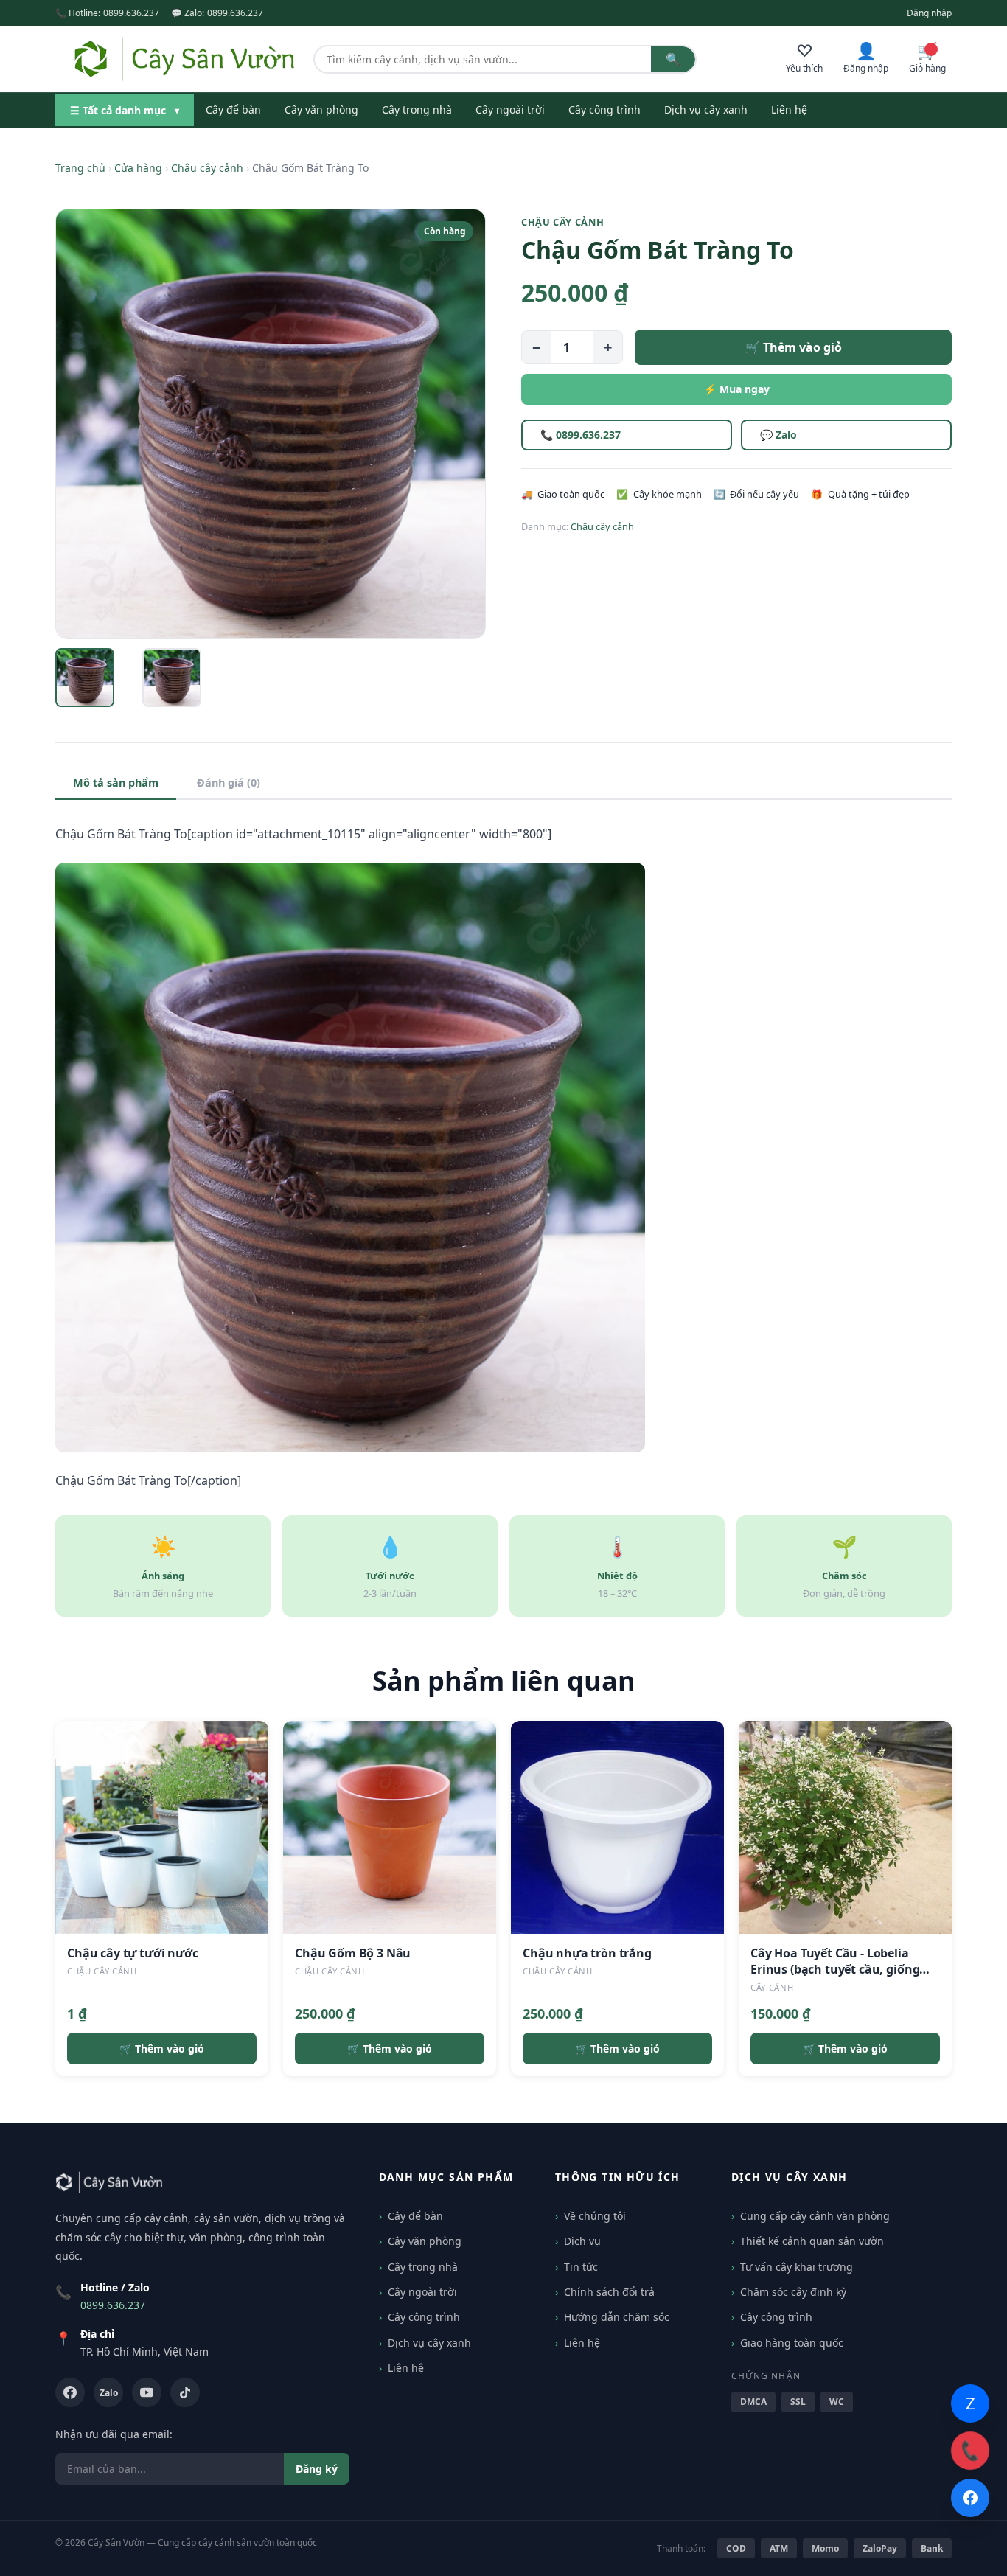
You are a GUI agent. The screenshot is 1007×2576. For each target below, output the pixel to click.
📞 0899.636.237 (581, 435)
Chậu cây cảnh (207, 168)
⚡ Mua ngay (737, 389)
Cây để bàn (233, 109)
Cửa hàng (138, 168)
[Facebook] (70, 2392)
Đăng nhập (929, 13)
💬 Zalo (778, 435)
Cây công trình (604, 109)
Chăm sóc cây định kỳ (793, 2292)
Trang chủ (80, 168)
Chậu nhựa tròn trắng (587, 1953)
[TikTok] (185, 2392)
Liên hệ (789, 109)
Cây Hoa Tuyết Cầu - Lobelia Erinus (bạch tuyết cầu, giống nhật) (835, 1969)
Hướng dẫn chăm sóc (617, 2317)
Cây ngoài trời (510, 109)
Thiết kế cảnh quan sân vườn (812, 2241)
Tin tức (581, 2267)
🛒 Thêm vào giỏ (794, 347)
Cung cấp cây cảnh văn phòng (815, 2216)
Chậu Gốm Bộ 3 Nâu (353, 1953)
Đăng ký (317, 2469)
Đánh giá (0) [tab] (229, 783)
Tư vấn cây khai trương (797, 2267)
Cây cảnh (772, 1987)
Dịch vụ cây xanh (706, 109)
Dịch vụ (582, 2241)
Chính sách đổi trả (609, 2292)
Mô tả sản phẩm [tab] (116, 783)
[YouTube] (147, 2392)
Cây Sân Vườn (116, 2542)
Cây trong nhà (417, 109)
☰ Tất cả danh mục (125, 110)
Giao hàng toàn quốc (792, 2343)
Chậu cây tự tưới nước (133, 1953)
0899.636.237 (131, 13)
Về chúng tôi (595, 2216)
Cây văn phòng (321, 109)
